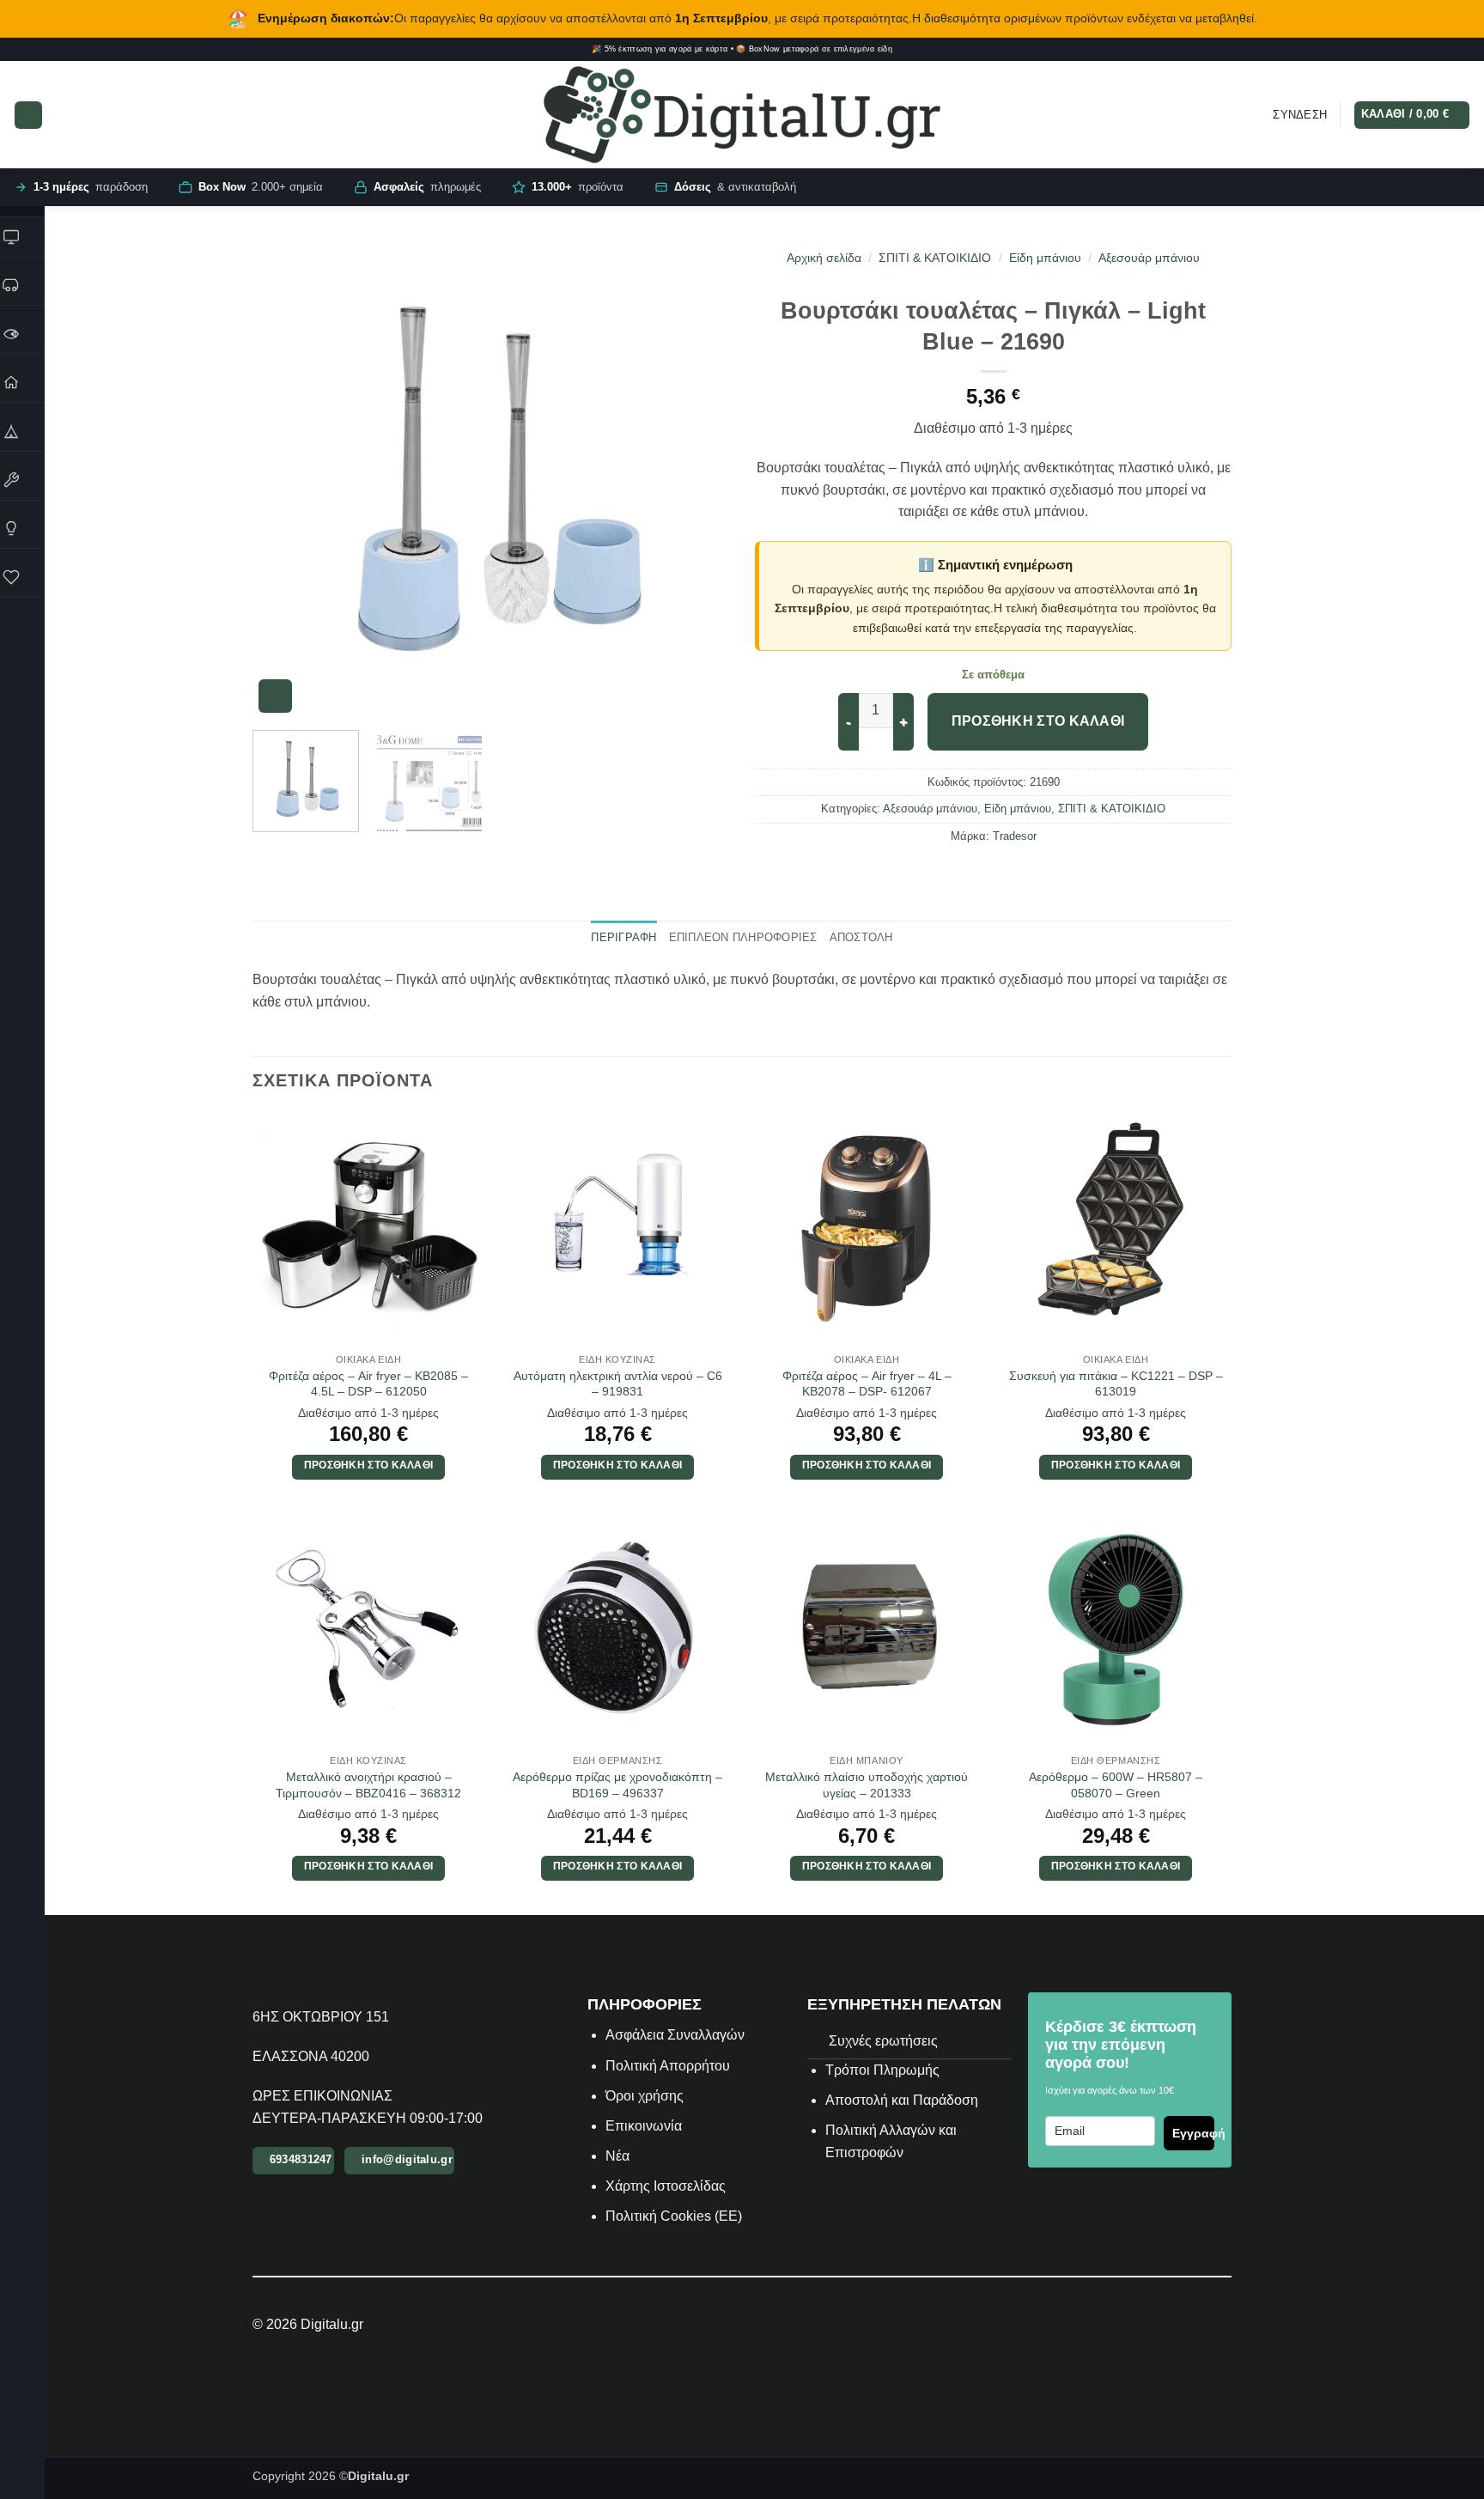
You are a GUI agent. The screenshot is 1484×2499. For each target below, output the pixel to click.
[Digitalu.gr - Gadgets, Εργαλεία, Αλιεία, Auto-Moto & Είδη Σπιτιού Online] (742, 115)
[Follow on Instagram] (1416, 50)
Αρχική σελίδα (824, 258)
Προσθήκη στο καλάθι (1038, 721)
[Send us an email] (1453, 50)
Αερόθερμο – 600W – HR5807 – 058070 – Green (1116, 1785)
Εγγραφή (1193, 2133)
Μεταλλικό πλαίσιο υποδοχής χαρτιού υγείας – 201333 (867, 1785)
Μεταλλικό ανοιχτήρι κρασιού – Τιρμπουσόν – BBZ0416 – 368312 (368, 1785)
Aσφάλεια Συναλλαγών (675, 2035)
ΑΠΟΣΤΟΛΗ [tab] (861, 937)
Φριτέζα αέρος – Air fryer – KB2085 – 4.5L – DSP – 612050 (368, 1384)
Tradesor (1015, 836)
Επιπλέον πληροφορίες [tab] (743, 937)
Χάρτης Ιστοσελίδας (666, 2186)
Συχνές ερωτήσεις (883, 2041)
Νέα (617, 2156)
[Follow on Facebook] (1403, 50)
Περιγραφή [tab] (623, 937)
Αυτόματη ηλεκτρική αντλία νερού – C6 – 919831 (618, 1384)
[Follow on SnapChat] (1441, 50)
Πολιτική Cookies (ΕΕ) (674, 2216)
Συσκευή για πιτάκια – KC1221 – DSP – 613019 (1116, 1384)
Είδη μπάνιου (1045, 258)
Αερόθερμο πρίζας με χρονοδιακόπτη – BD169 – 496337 (617, 1785)
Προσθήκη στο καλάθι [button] (369, 1465)
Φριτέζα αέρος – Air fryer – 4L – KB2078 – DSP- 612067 (867, 1384)
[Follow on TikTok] (1428, 50)
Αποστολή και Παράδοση (902, 2100)
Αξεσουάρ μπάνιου (1149, 258)
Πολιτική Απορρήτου (668, 2066)
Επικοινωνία (645, 2126)
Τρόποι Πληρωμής (882, 2070)
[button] (28, 115)
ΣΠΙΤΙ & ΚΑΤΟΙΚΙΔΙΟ (935, 258)
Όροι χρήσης (645, 2096)
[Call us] (1465, 50)
